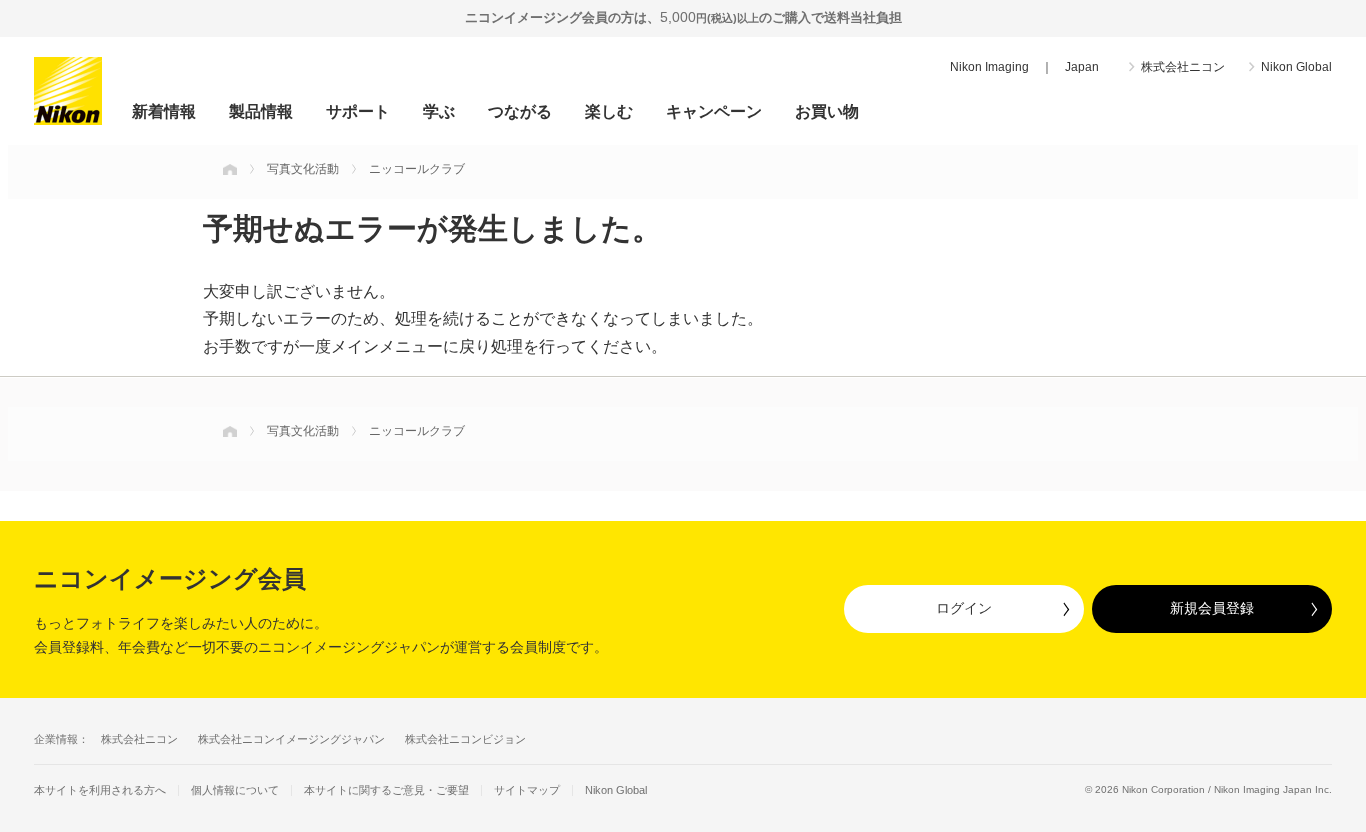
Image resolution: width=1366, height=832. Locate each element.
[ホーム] (230, 169)
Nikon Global (1296, 67)
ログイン (964, 608)
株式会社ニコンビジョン (465, 739)
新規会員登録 (1212, 608)
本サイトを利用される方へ (100, 790)
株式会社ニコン (1183, 67)
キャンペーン (714, 111)
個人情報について (235, 790)
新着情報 (164, 111)
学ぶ (439, 111)
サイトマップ (527, 790)
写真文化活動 (303, 169)
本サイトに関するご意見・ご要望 (386, 790)
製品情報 (261, 111)
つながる (520, 111)
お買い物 (827, 111)
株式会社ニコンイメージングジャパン (291, 739)
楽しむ (609, 111)
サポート (358, 111)
